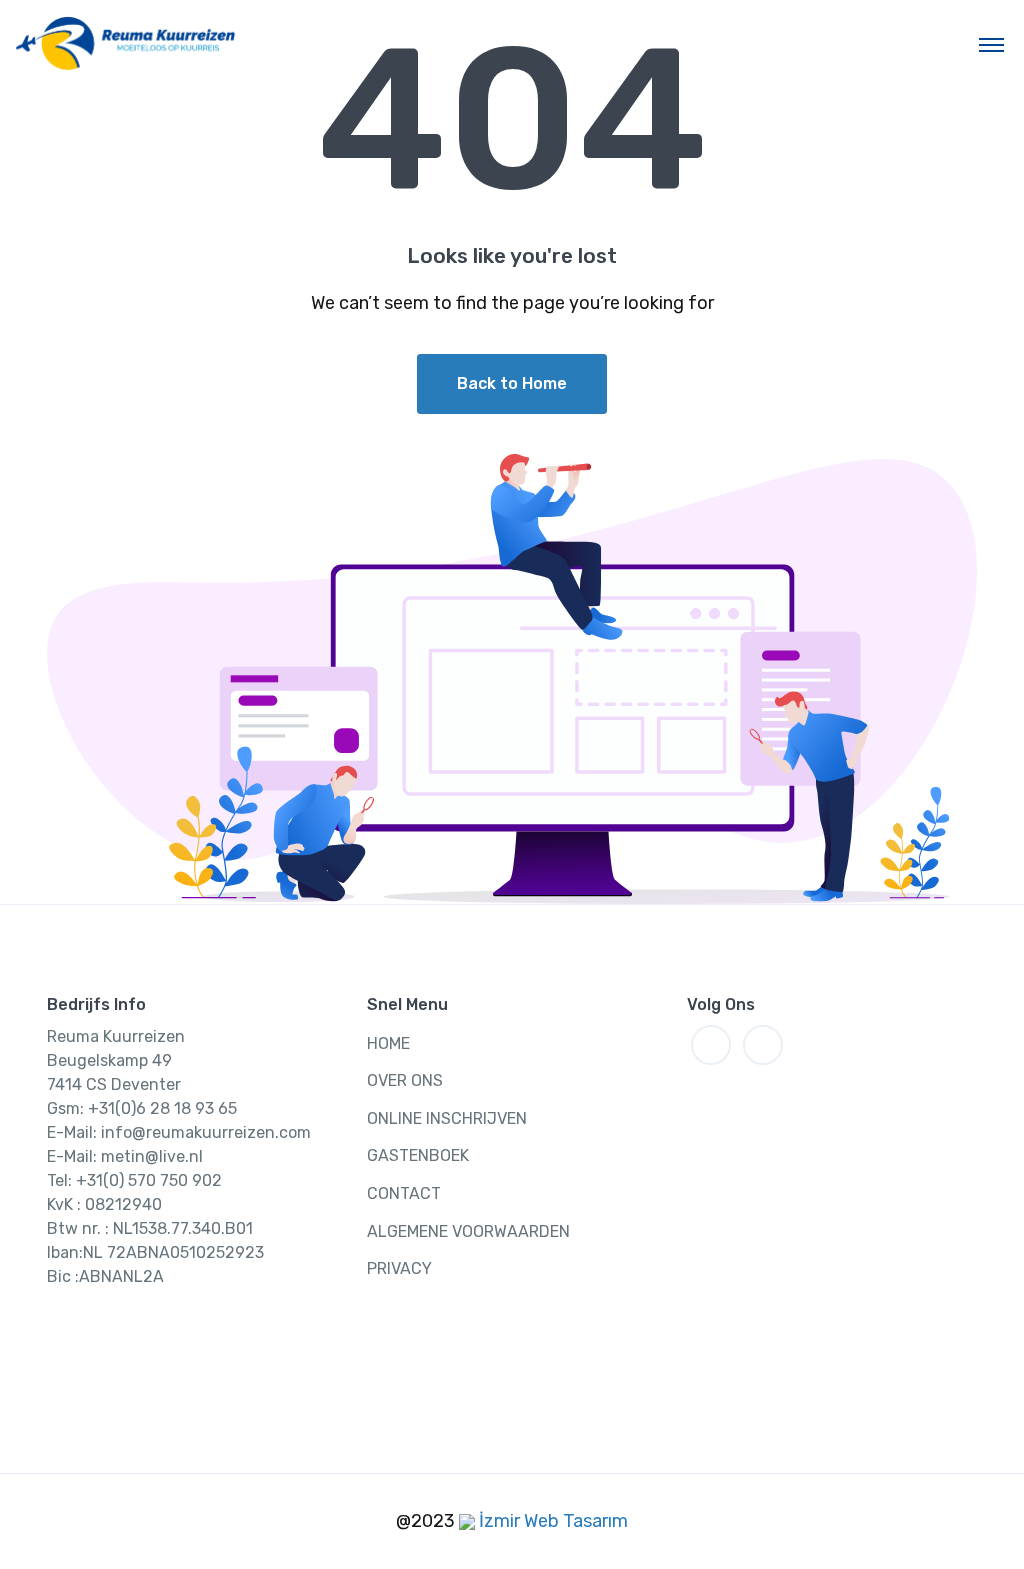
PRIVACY (399, 1268)
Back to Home (512, 383)
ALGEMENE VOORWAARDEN (468, 1231)
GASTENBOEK (418, 1155)
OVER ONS (405, 1080)
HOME (388, 1043)
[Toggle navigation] (991, 44)
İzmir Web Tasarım (551, 1521)
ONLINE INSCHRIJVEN (447, 1118)
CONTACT (404, 1193)
